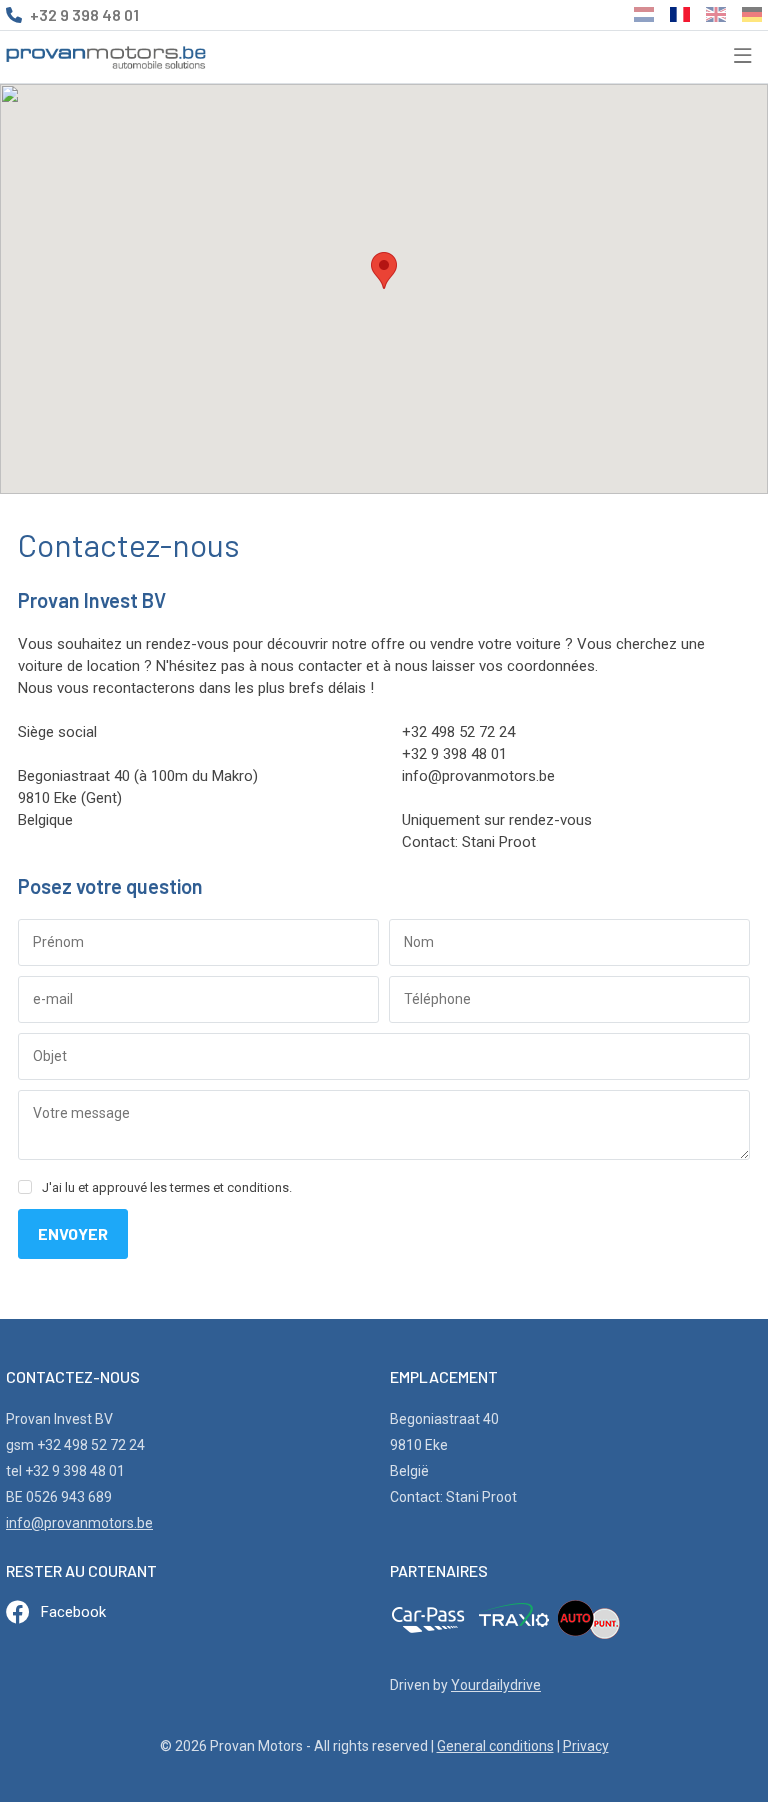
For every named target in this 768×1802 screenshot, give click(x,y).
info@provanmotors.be (79, 1523)
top (703, 1743)
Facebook (73, 1612)
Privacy (586, 1746)
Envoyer (73, 1233)
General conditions (495, 1746)
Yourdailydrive (496, 1685)
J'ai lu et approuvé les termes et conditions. (167, 1187)
